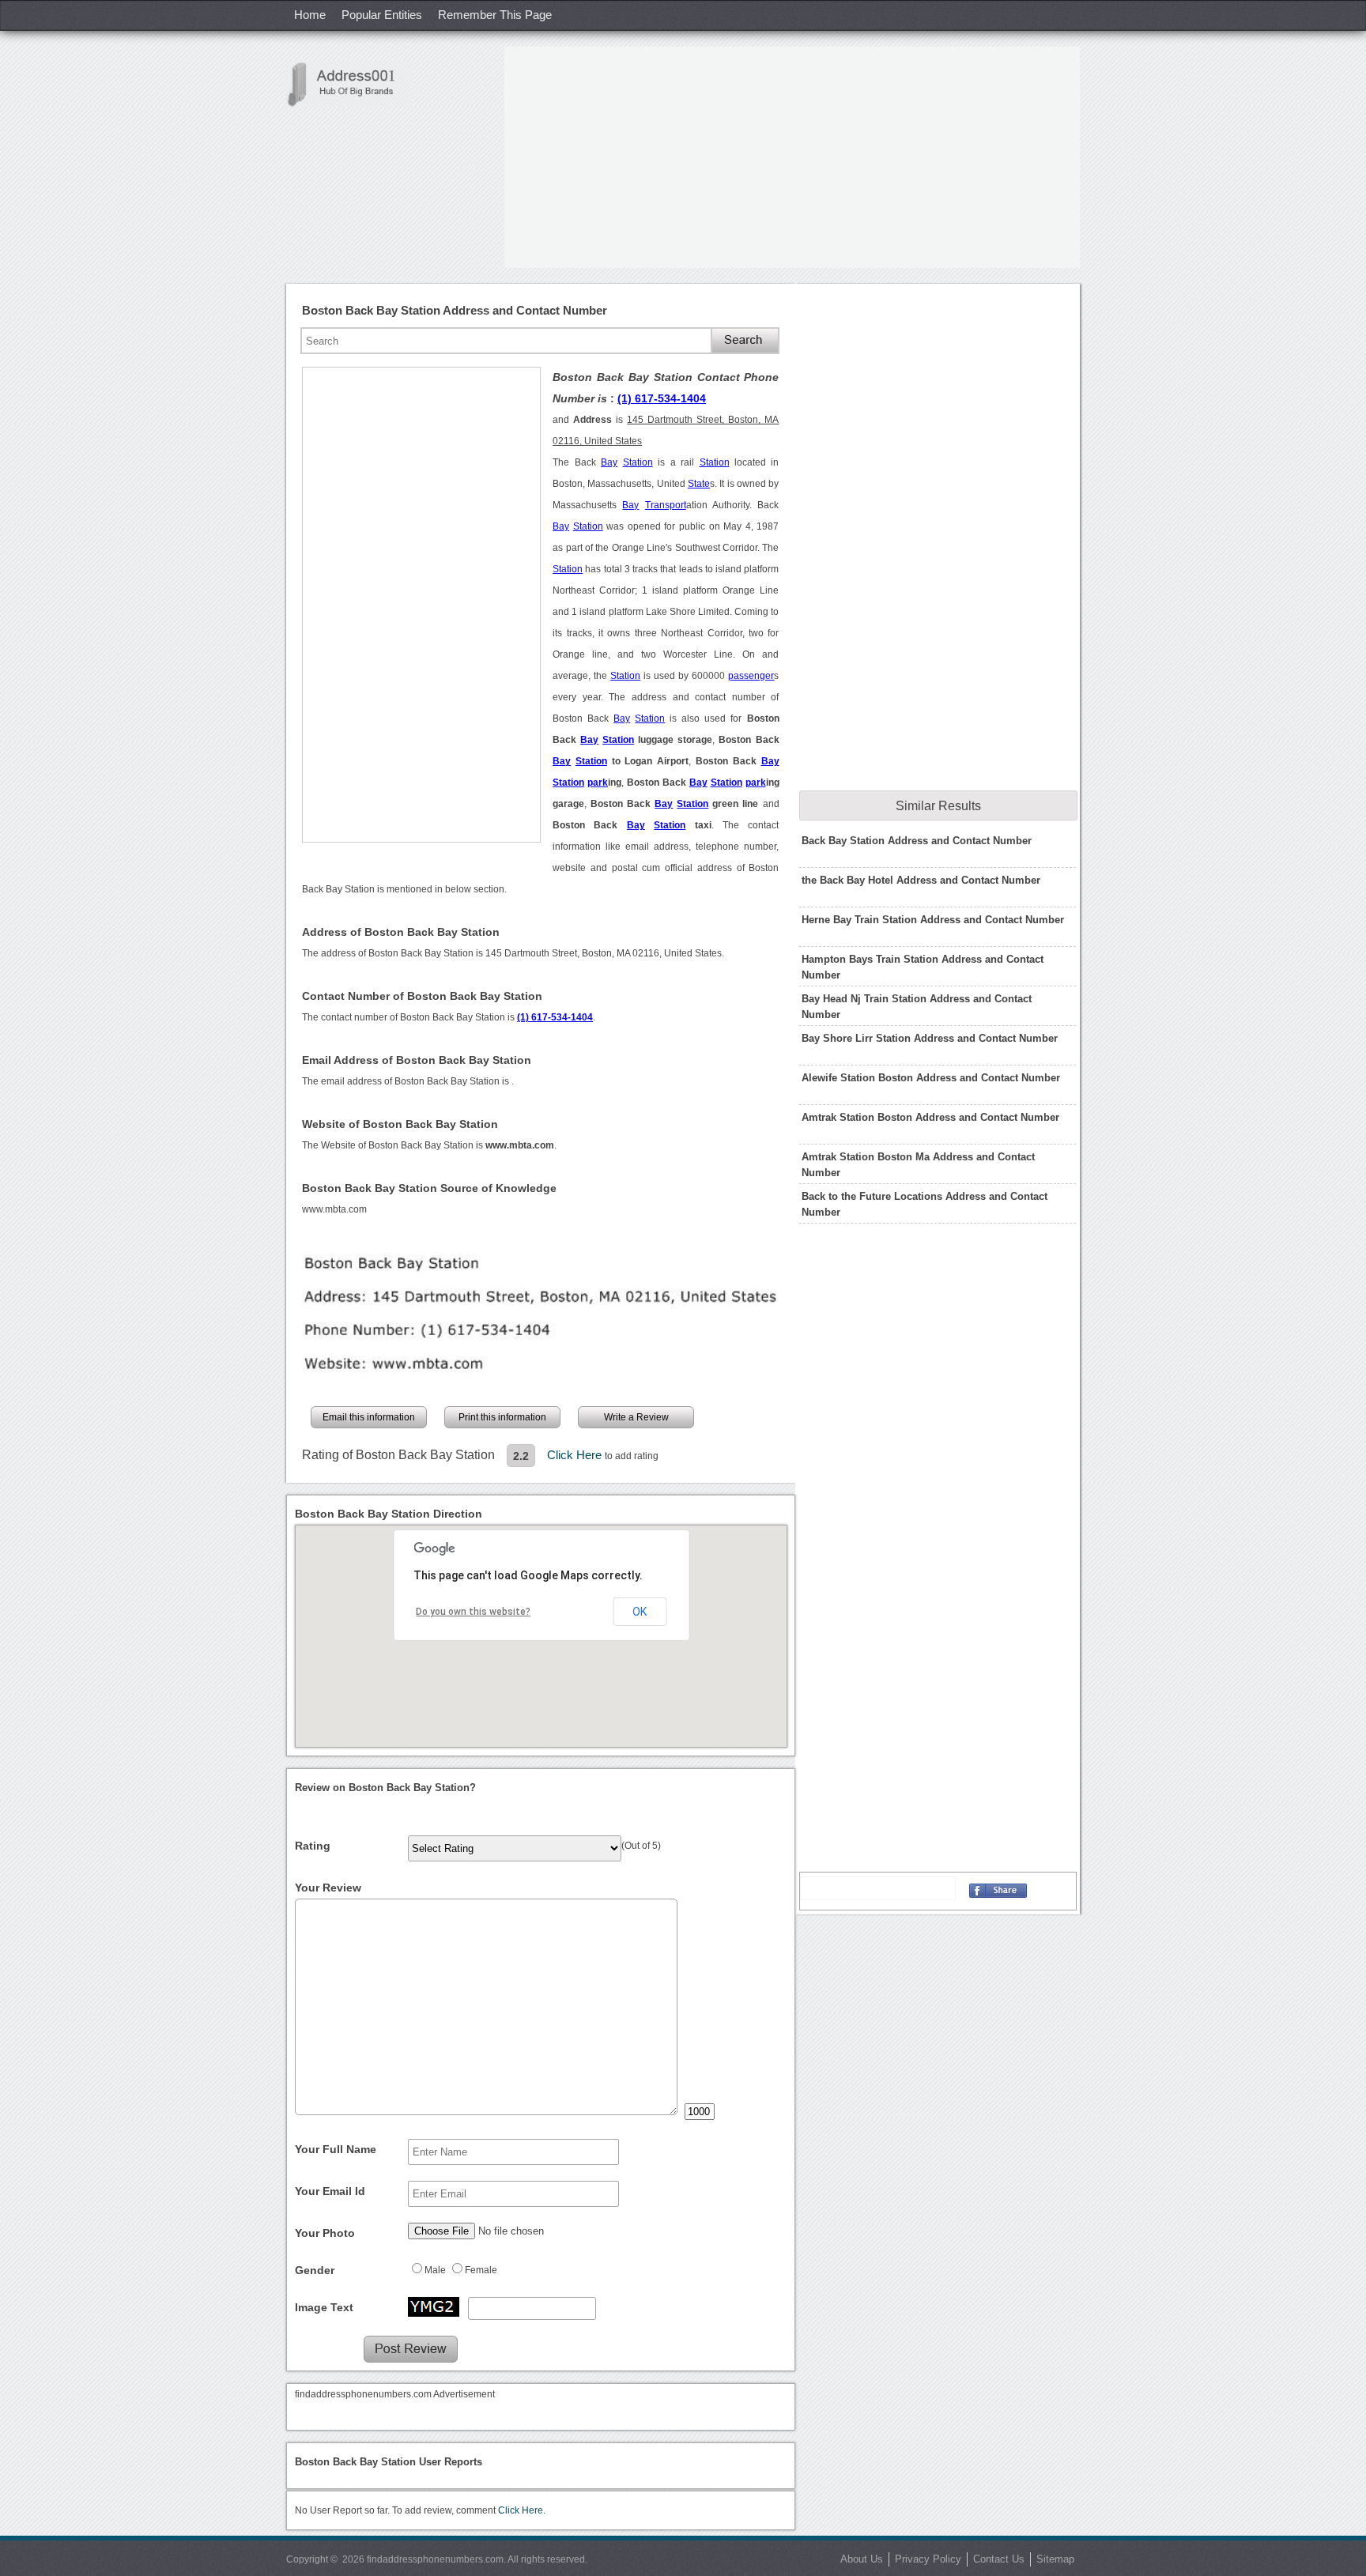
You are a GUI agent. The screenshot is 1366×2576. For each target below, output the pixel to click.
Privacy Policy (928, 2559)
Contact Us (999, 2559)
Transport (666, 505)
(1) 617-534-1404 (662, 398)
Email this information (369, 1417)
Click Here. (522, 2510)
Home (310, 15)
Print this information (502, 1417)
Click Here (576, 1455)
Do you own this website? (473, 1612)
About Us (862, 2559)
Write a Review (636, 1417)
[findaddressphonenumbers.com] (349, 84)
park (598, 783)
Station (638, 462)
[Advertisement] (792, 157)
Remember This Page (495, 15)
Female (481, 2270)
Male (435, 2270)
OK (640, 1612)
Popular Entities (382, 15)
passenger (751, 676)
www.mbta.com (334, 1209)
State (699, 484)
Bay (609, 462)
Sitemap (1055, 2559)
